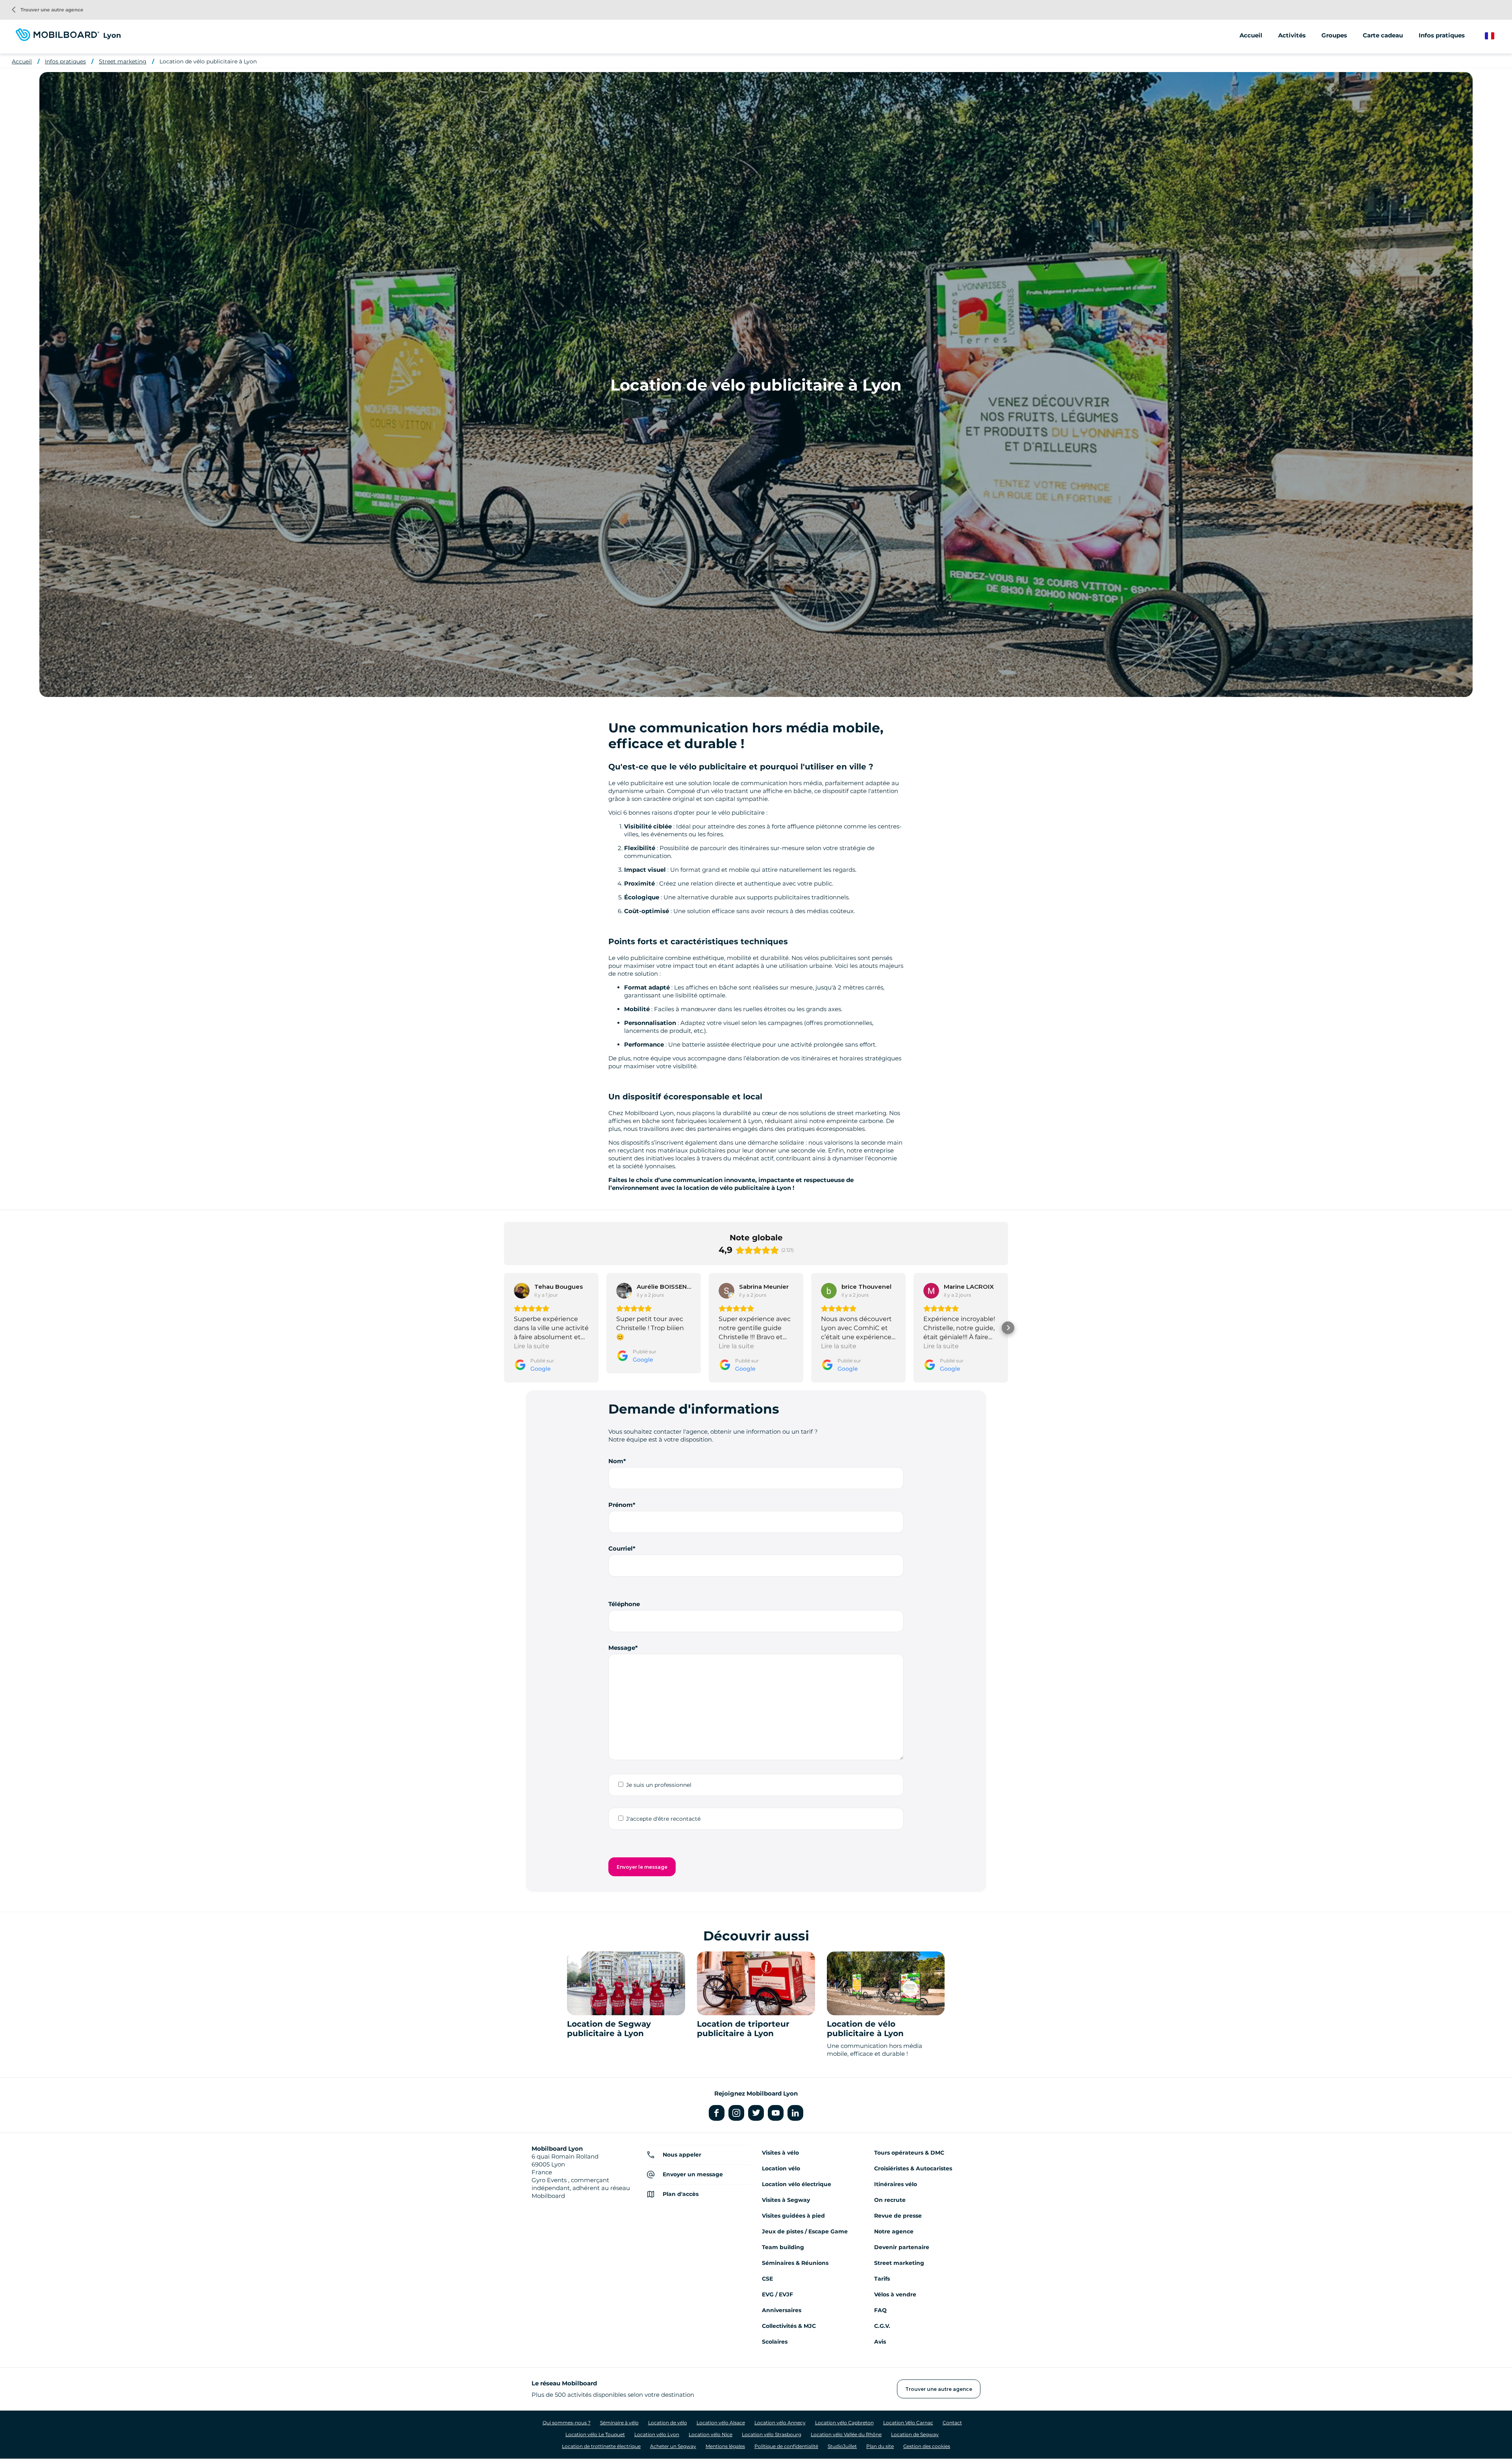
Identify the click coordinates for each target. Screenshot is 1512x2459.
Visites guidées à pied (793, 2216)
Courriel (621, 1548)
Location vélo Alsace (721, 2423)
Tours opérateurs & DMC (909, 2153)
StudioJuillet (842, 2446)
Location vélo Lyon (657, 2434)
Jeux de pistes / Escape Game (805, 2231)
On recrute (890, 2200)
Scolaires (775, 2342)
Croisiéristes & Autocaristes (913, 2168)
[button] (504, 1328)
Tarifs (882, 2279)
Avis (880, 2342)
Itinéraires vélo (896, 2184)
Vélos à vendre (895, 2294)
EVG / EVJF (777, 2294)
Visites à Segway (786, 2200)
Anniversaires (782, 2310)
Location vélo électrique (797, 2184)
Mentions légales (725, 2446)
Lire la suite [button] (532, 1346)
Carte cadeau (1383, 35)
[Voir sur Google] (522, 1291)
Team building (783, 2247)
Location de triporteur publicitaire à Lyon (743, 2029)
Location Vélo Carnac (908, 2423)
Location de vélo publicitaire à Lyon (208, 61)
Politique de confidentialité (786, 2446)
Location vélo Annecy (780, 2423)
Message (622, 1648)
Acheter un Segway (673, 2446)
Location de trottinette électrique (601, 2446)
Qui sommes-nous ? (567, 2423)
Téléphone (624, 1604)
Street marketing (123, 61)
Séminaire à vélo (619, 2423)
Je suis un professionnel (659, 1785)
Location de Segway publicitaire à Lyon (609, 2029)
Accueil (1251, 35)
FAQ (880, 2310)
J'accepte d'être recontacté (663, 1819)
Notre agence (894, 2231)
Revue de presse (898, 2216)
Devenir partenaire (902, 2247)
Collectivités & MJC (789, 2326)
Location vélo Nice (711, 2434)
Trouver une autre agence (48, 10)
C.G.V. (882, 2326)
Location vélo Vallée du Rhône (846, 2434)
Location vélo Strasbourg (772, 2434)
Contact (952, 2423)
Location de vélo (668, 2423)
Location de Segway (915, 2434)
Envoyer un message (693, 2174)
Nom (616, 1461)
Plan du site (880, 2446)
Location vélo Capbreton (844, 2423)
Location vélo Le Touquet (595, 2434)
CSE (767, 2279)
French (1495, 36)
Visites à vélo (780, 2153)
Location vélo (781, 2168)
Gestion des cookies (927, 2446)
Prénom (621, 1505)
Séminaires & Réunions (795, 2263)
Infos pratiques (65, 61)
